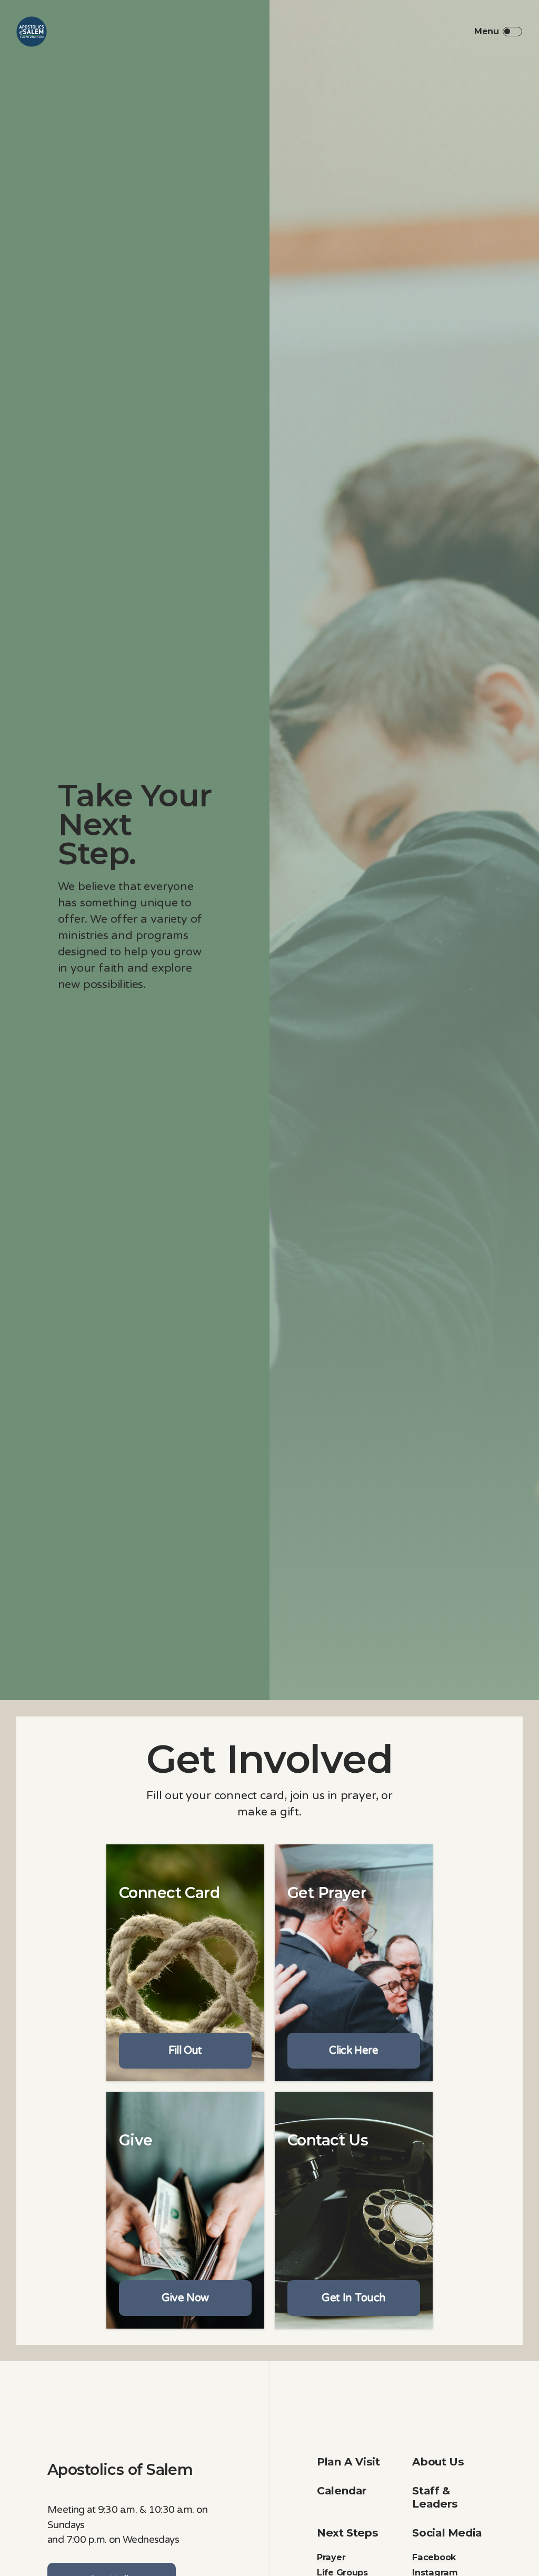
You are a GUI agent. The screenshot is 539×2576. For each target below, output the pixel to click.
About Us (438, 2462)
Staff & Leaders (435, 2497)
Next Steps (347, 2533)
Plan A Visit (348, 2462)
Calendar (342, 2490)
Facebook (434, 2557)
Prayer (331, 2557)
